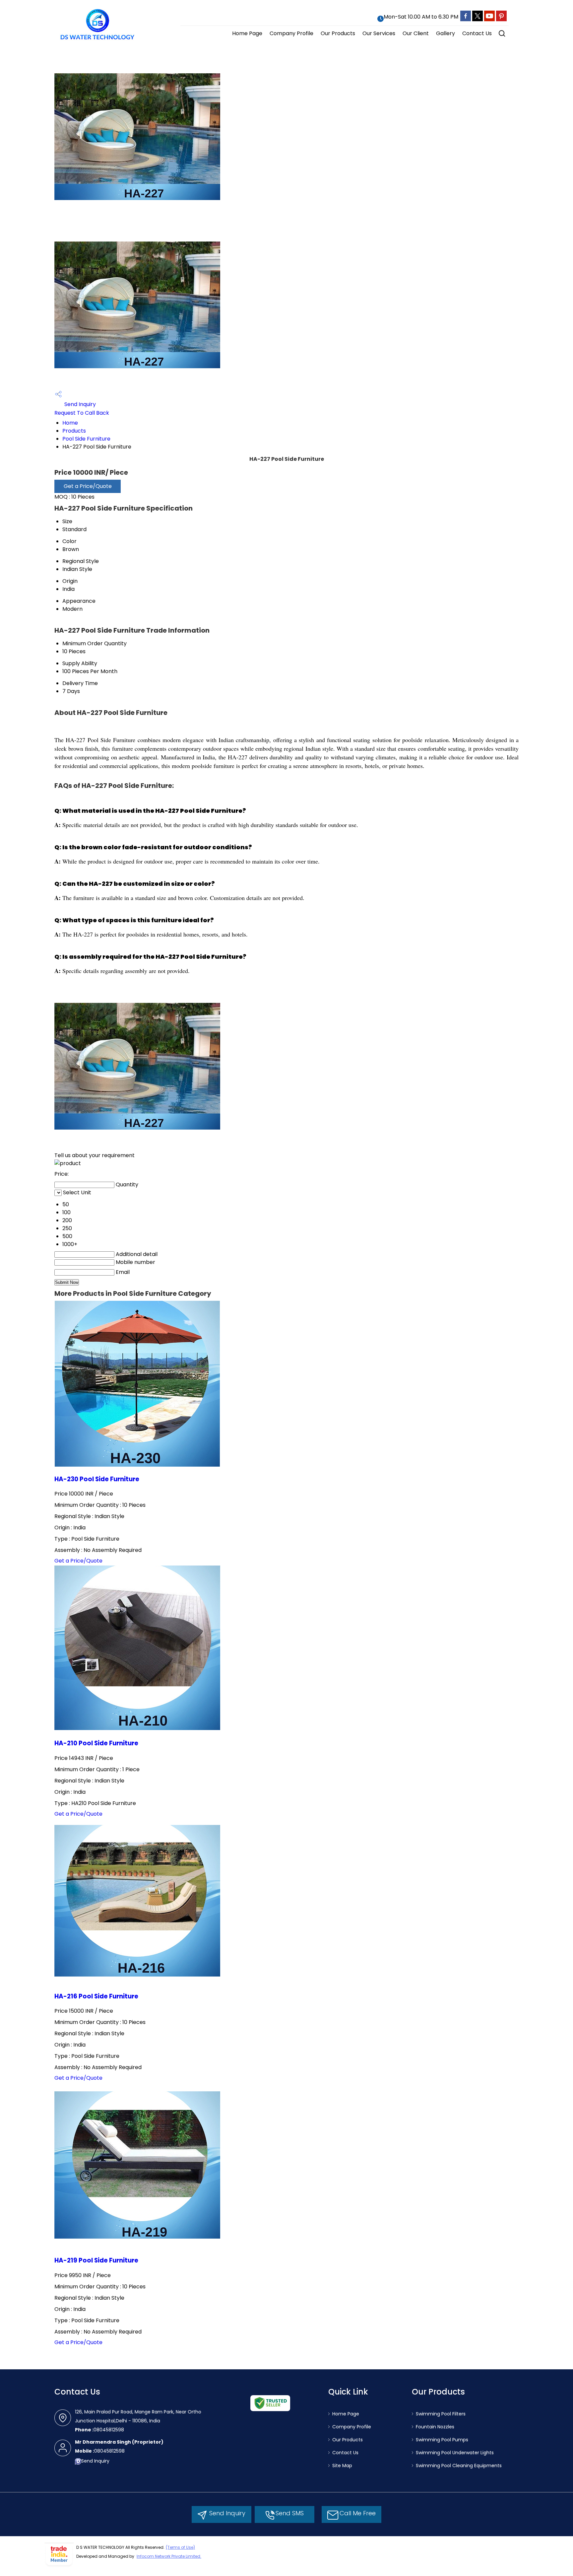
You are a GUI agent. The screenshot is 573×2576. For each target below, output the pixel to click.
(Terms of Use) (180, 2547)
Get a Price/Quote (88, 486)
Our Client (416, 33)
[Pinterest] (501, 20)
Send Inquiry (79, 404)
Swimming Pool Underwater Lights (455, 2453)
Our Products (338, 33)
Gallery (446, 33)
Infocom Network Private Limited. (169, 2556)
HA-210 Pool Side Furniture (96, 1743)
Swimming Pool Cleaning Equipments (459, 2466)
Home (70, 423)
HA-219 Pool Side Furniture (96, 2260)
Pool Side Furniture (86, 439)
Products (74, 431)
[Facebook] (466, 20)
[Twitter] (477, 20)
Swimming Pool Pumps (442, 2440)
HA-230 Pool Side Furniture (97, 1479)
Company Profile (291, 33)
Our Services (379, 33)
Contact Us (477, 33)
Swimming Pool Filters (441, 2414)
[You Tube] (489, 20)
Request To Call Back (82, 413)
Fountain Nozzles (435, 2427)
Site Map (342, 2466)
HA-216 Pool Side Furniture (96, 1996)
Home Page (247, 33)
